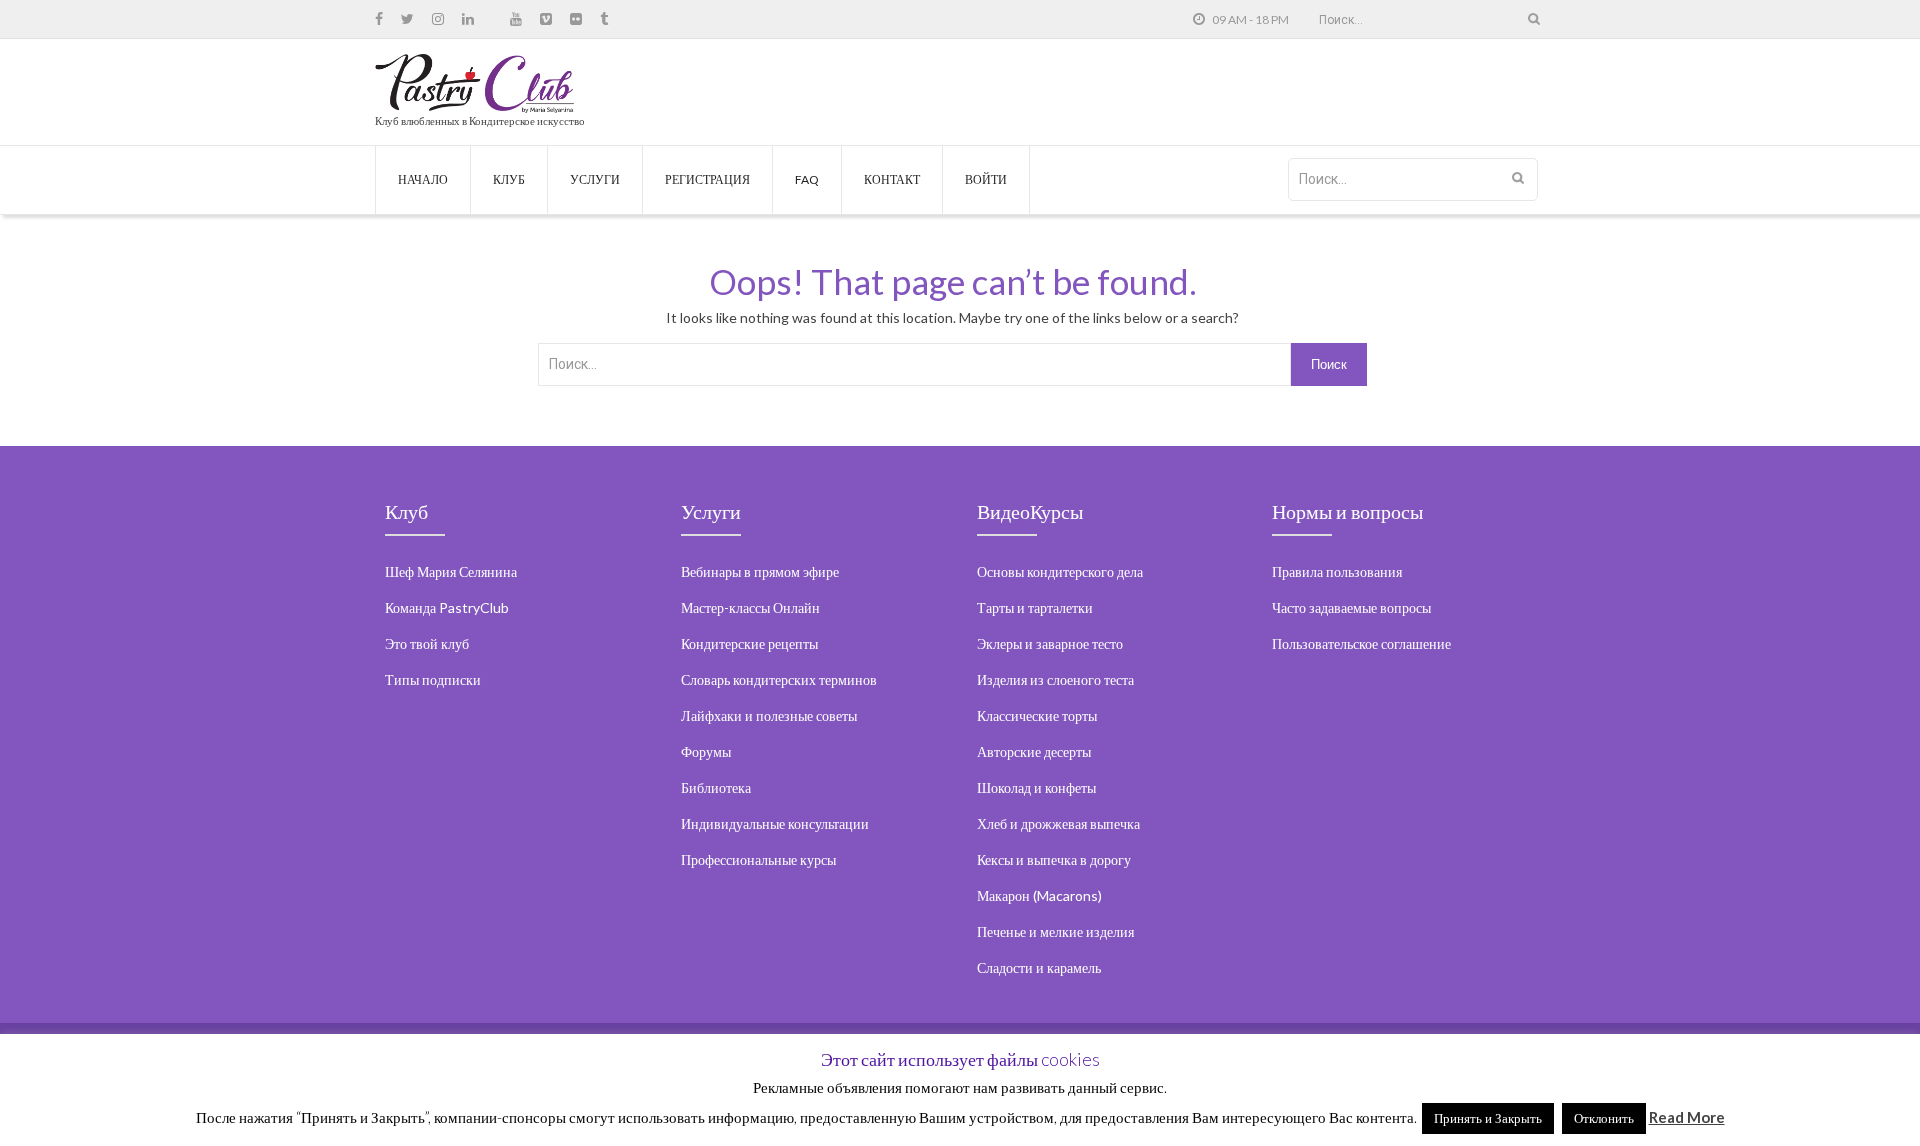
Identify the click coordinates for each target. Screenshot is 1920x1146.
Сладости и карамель (1039, 967)
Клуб (509, 179)
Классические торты (1037, 715)
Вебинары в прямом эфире (760, 571)
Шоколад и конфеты (1036, 787)
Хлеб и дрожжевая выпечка (1058, 823)
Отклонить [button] (1604, 1118)
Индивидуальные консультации (775, 823)
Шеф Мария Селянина (451, 571)
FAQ (807, 179)
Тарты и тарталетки (1035, 607)
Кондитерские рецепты (749, 643)
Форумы (706, 751)
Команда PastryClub (447, 607)
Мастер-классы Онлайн (750, 607)
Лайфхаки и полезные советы (769, 715)
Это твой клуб (427, 643)
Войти (986, 179)
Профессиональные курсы (758, 859)
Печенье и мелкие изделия (1055, 931)
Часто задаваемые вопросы (1351, 607)
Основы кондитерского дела (1060, 571)
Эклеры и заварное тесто (1050, 643)
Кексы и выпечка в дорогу (1054, 859)
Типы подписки (433, 679)
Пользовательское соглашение (1361, 643)
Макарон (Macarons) (1039, 895)
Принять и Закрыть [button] (1488, 1118)
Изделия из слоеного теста (1055, 679)
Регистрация (707, 179)
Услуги (595, 179)
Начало (423, 179)
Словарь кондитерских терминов (779, 679)
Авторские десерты (1034, 751)
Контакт (892, 179)
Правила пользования (1337, 571)
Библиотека (716, 787)
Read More (1687, 1117)
